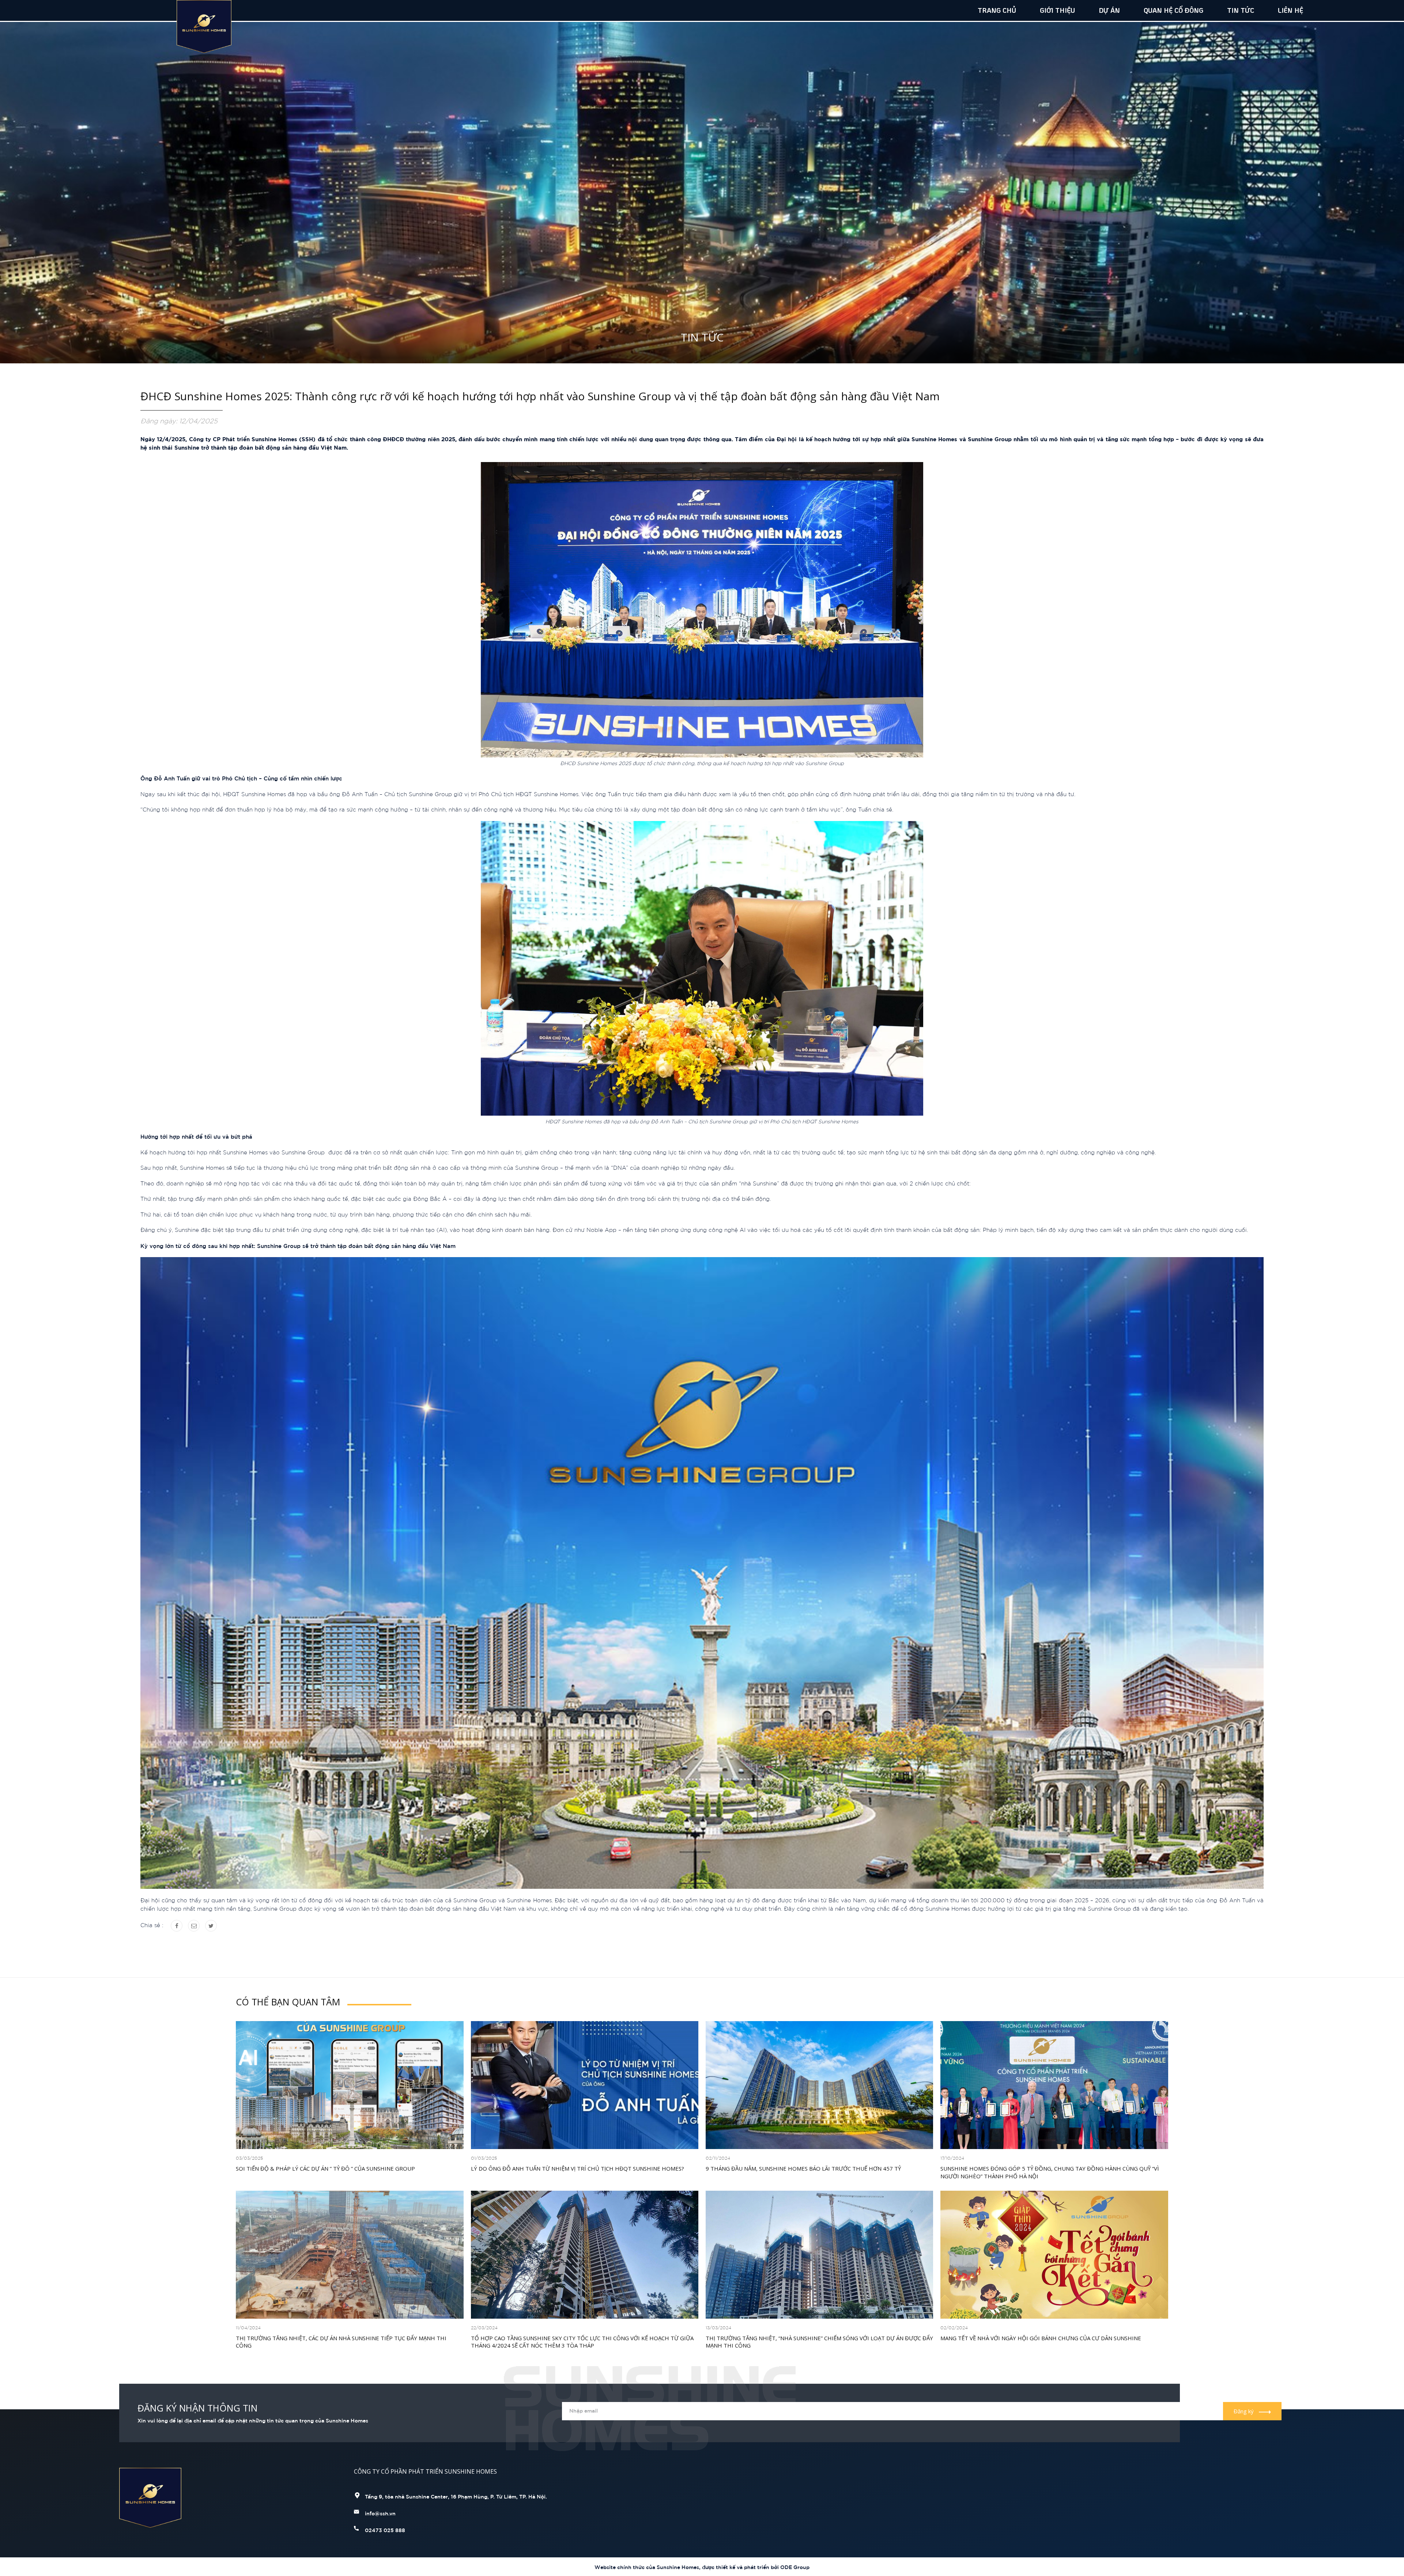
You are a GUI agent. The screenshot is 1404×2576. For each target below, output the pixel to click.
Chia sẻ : (152, 1925)
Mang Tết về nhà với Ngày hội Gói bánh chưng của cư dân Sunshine (1041, 2338)
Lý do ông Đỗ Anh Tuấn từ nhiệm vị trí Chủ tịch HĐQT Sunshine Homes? (578, 2168)
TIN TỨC (1241, 10)
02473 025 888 (385, 2530)
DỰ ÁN (1109, 10)
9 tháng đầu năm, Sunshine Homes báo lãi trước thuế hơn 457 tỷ (803, 2168)
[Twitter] (211, 1926)
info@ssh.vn (380, 2513)
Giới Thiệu (1057, 10)
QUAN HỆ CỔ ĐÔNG (1173, 10)
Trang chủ (997, 10)
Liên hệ (1290, 10)
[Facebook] (177, 1926)
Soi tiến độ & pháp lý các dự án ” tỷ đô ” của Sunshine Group (325, 2168)
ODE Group (794, 2567)
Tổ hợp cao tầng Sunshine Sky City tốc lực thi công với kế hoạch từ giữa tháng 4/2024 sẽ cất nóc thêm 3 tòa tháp (582, 2342)
